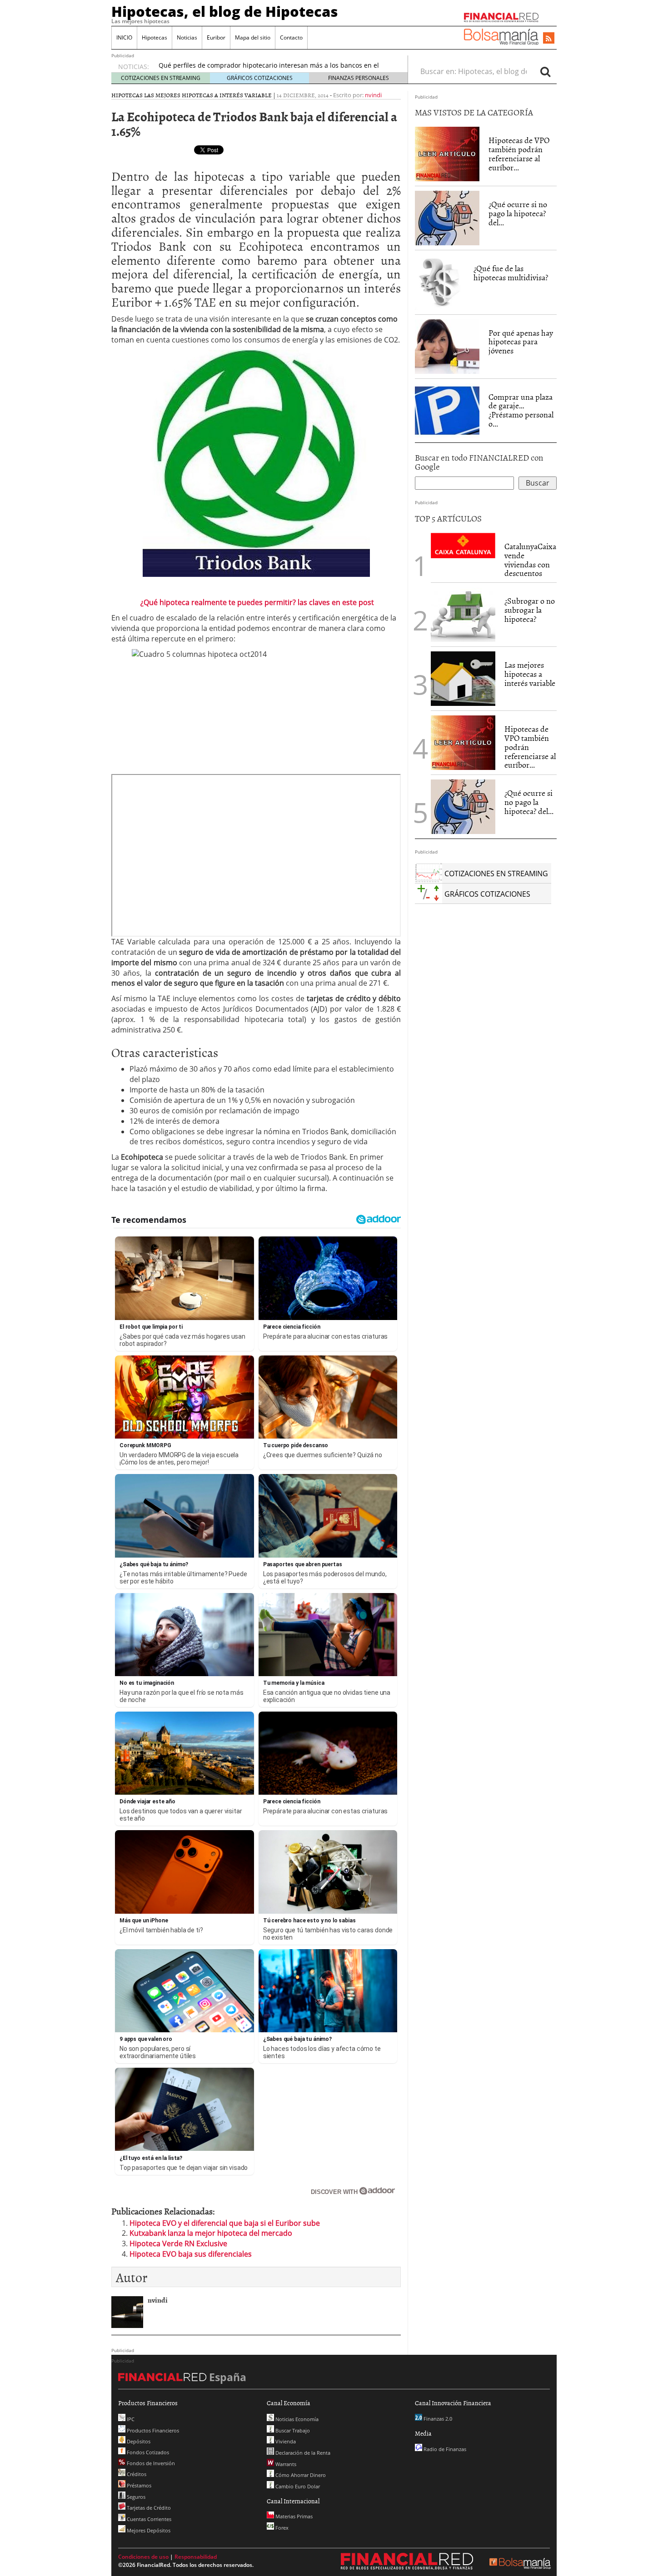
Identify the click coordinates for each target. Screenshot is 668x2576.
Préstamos (138, 2485)
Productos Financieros (152, 2430)
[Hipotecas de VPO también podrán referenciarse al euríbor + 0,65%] (447, 154)
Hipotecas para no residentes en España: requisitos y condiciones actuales (272, 67)
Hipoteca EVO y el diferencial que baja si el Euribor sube (225, 2223)
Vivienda (285, 2441)
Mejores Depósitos (148, 2530)
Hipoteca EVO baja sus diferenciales (191, 2254)
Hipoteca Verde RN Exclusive (178, 2243)
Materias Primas (293, 2516)
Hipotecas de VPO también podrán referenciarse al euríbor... (519, 154)
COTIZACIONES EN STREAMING (161, 78)
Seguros (135, 2497)
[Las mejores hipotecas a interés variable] (463, 679)
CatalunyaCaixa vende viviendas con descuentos (530, 560)
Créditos (136, 2474)
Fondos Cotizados (147, 2452)
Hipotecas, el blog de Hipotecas (225, 11)
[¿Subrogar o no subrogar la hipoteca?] (463, 615)
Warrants (285, 2464)
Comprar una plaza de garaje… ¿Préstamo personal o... (521, 410)
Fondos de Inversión (150, 2463)
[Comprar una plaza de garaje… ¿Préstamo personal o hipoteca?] (447, 410)
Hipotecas (155, 37)
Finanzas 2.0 (437, 2419)
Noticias (187, 37)
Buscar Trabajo (292, 2430)
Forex (281, 2528)
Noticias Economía (296, 2419)
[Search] (545, 71)
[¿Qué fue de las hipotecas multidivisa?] (440, 282)
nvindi (373, 95)
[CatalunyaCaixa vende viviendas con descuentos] (463, 545)
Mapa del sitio (253, 37)
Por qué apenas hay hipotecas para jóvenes (521, 342)
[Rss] (549, 39)
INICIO (124, 37)
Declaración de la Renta (302, 2453)
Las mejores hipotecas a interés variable (208, 95)
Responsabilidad (196, 2557)
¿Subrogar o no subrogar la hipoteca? (530, 610)
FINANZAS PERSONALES (359, 78)
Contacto (291, 37)
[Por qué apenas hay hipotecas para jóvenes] (447, 347)
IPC (130, 2419)
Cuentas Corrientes (148, 2519)
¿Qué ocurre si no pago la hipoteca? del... (518, 213)
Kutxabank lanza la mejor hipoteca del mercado (211, 2233)
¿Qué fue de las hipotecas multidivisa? (511, 273)
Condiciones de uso (143, 2557)
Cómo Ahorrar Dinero (300, 2475)
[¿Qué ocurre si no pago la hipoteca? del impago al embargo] (447, 218)
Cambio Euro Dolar (297, 2486)
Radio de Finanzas (444, 2449)
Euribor (216, 37)
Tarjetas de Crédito (148, 2508)
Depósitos (138, 2441)
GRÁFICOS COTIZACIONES (260, 78)
